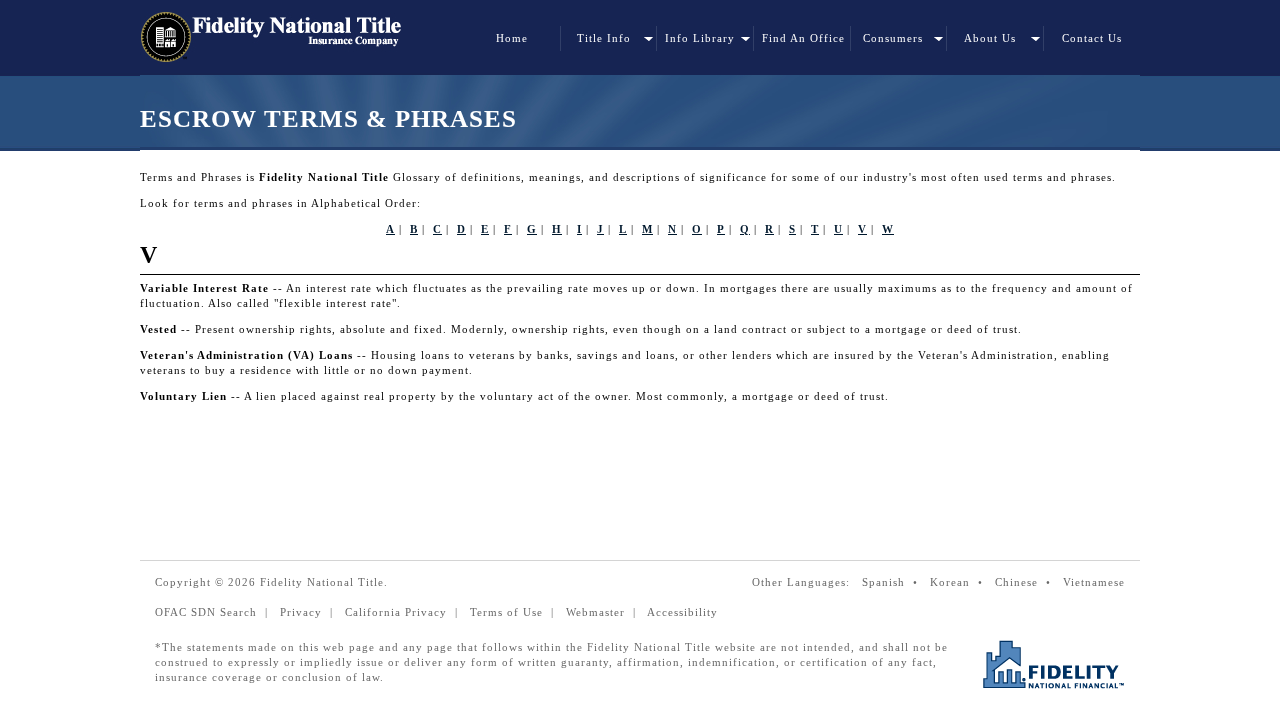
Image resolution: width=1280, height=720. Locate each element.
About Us (990, 38)
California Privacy (396, 612)
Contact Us (1092, 38)
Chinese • (1027, 582)
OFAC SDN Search (206, 612)
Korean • (960, 582)
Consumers (893, 38)
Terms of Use (506, 612)
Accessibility (682, 612)
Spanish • (894, 582)
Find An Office (803, 38)
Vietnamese (1094, 582)
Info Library (700, 38)
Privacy (301, 612)
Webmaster (595, 612)
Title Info (604, 38)
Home (512, 38)
